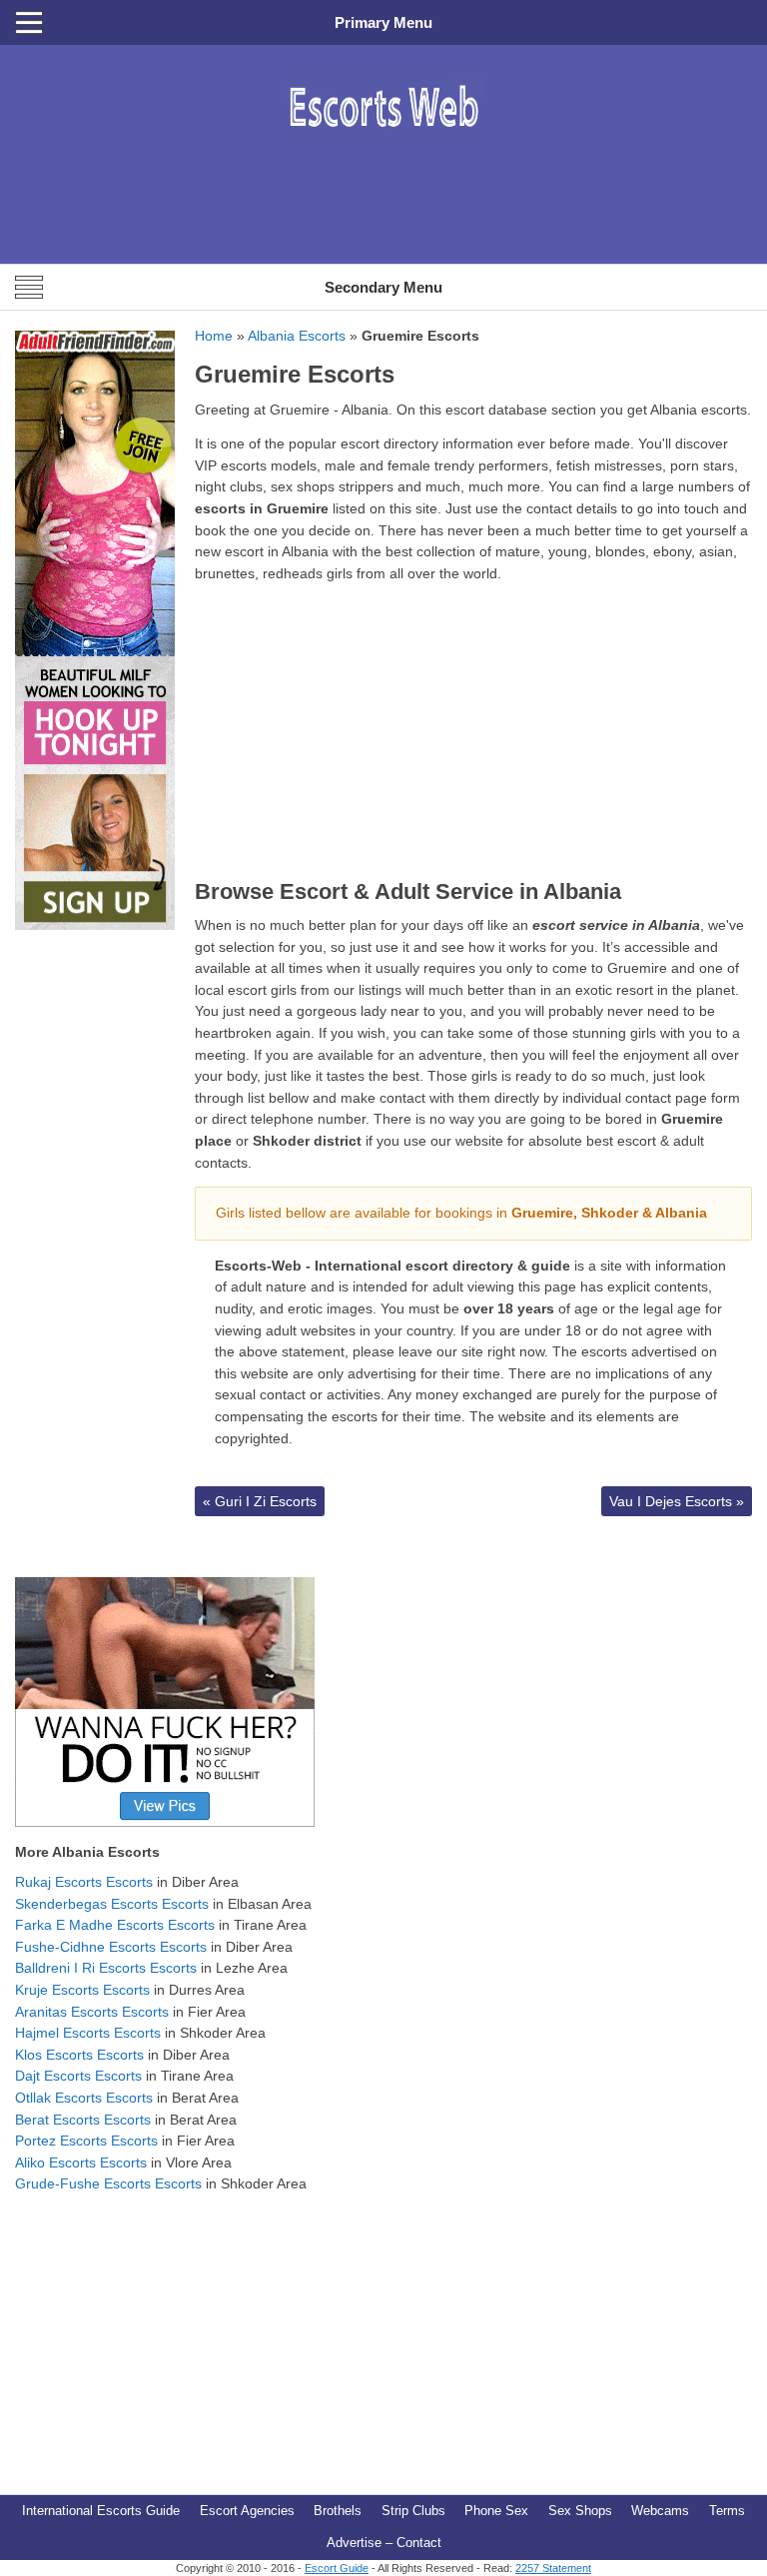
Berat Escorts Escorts (83, 2120)
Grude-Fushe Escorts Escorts (108, 2183)
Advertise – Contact (384, 2543)
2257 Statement (553, 2568)
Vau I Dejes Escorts (677, 1501)
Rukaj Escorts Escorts (84, 1882)
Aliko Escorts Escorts (81, 2162)
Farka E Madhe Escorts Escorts (115, 1925)
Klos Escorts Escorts (79, 2055)
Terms (727, 2511)
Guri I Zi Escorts (260, 1501)
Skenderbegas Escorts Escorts (112, 1904)
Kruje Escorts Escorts (82, 1990)
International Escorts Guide (101, 2511)
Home (214, 336)
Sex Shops (580, 2511)
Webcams (660, 2511)
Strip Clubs (413, 2511)
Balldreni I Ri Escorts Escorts (106, 1968)
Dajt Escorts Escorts (78, 2076)
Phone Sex (496, 2511)
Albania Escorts (297, 336)
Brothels (338, 2511)
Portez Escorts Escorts (86, 2141)
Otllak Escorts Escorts (84, 2098)
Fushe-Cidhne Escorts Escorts (111, 1947)
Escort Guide (337, 2568)
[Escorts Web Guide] (383, 145)
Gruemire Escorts (295, 374)
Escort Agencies (247, 2511)
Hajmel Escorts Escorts (88, 2033)
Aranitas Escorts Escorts (92, 2012)
